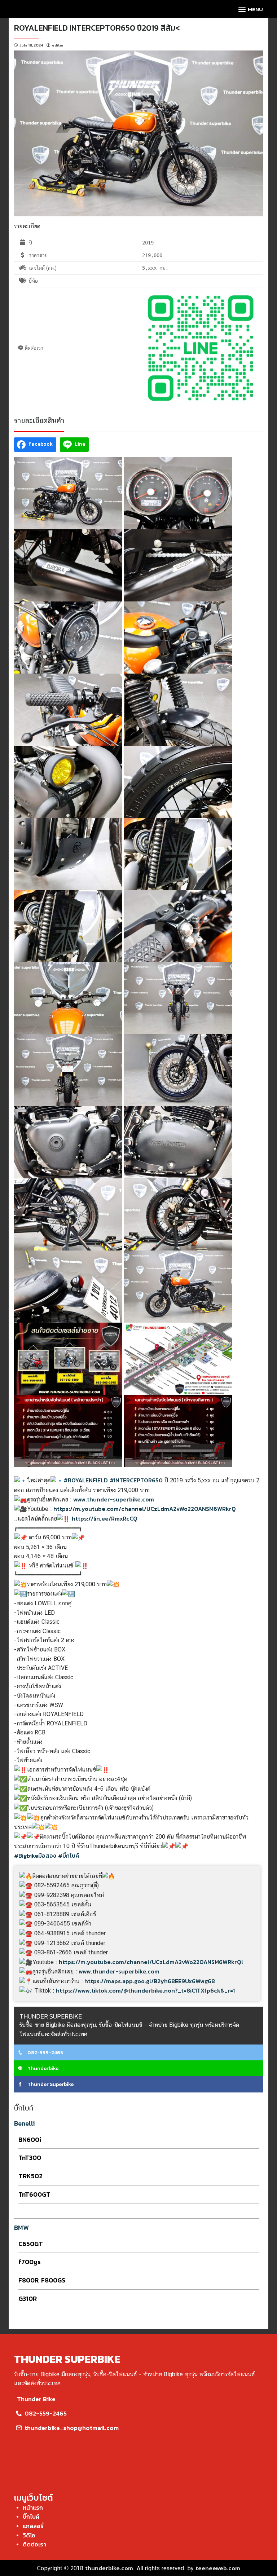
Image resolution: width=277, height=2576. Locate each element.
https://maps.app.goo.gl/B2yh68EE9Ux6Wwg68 (150, 1981)
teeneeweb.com (218, 2568)
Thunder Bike (36, 2399)
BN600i (30, 2140)
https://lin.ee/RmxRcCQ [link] (105, 1518)
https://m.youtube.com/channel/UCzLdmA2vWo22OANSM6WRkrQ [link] (145, 1509)
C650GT (31, 2244)
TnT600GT (34, 2194)
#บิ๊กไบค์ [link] (69, 1856)
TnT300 (30, 2158)
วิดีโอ (29, 2535)
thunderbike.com (109, 2568)
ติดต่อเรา (34, 2544)
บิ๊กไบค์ (31, 2517)
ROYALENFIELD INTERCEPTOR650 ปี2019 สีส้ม (95, 28)
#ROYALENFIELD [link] (86, 1480)
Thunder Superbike (50, 2084)
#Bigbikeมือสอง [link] (35, 1856)
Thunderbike (42, 2068)
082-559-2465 (45, 2053)
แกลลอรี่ (33, 2526)
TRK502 (30, 2176)
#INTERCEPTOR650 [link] (136, 1480)
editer (58, 45)
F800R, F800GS (42, 2280)
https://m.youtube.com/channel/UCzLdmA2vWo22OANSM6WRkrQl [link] (151, 1962)
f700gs (30, 2262)
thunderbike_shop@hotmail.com (71, 2428)
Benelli (25, 2123)
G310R (28, 2299)
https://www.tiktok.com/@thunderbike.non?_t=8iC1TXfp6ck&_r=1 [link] (145, 1990)
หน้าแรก (33, 2507)
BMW (21, 2227)
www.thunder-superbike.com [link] (114, 1499)
